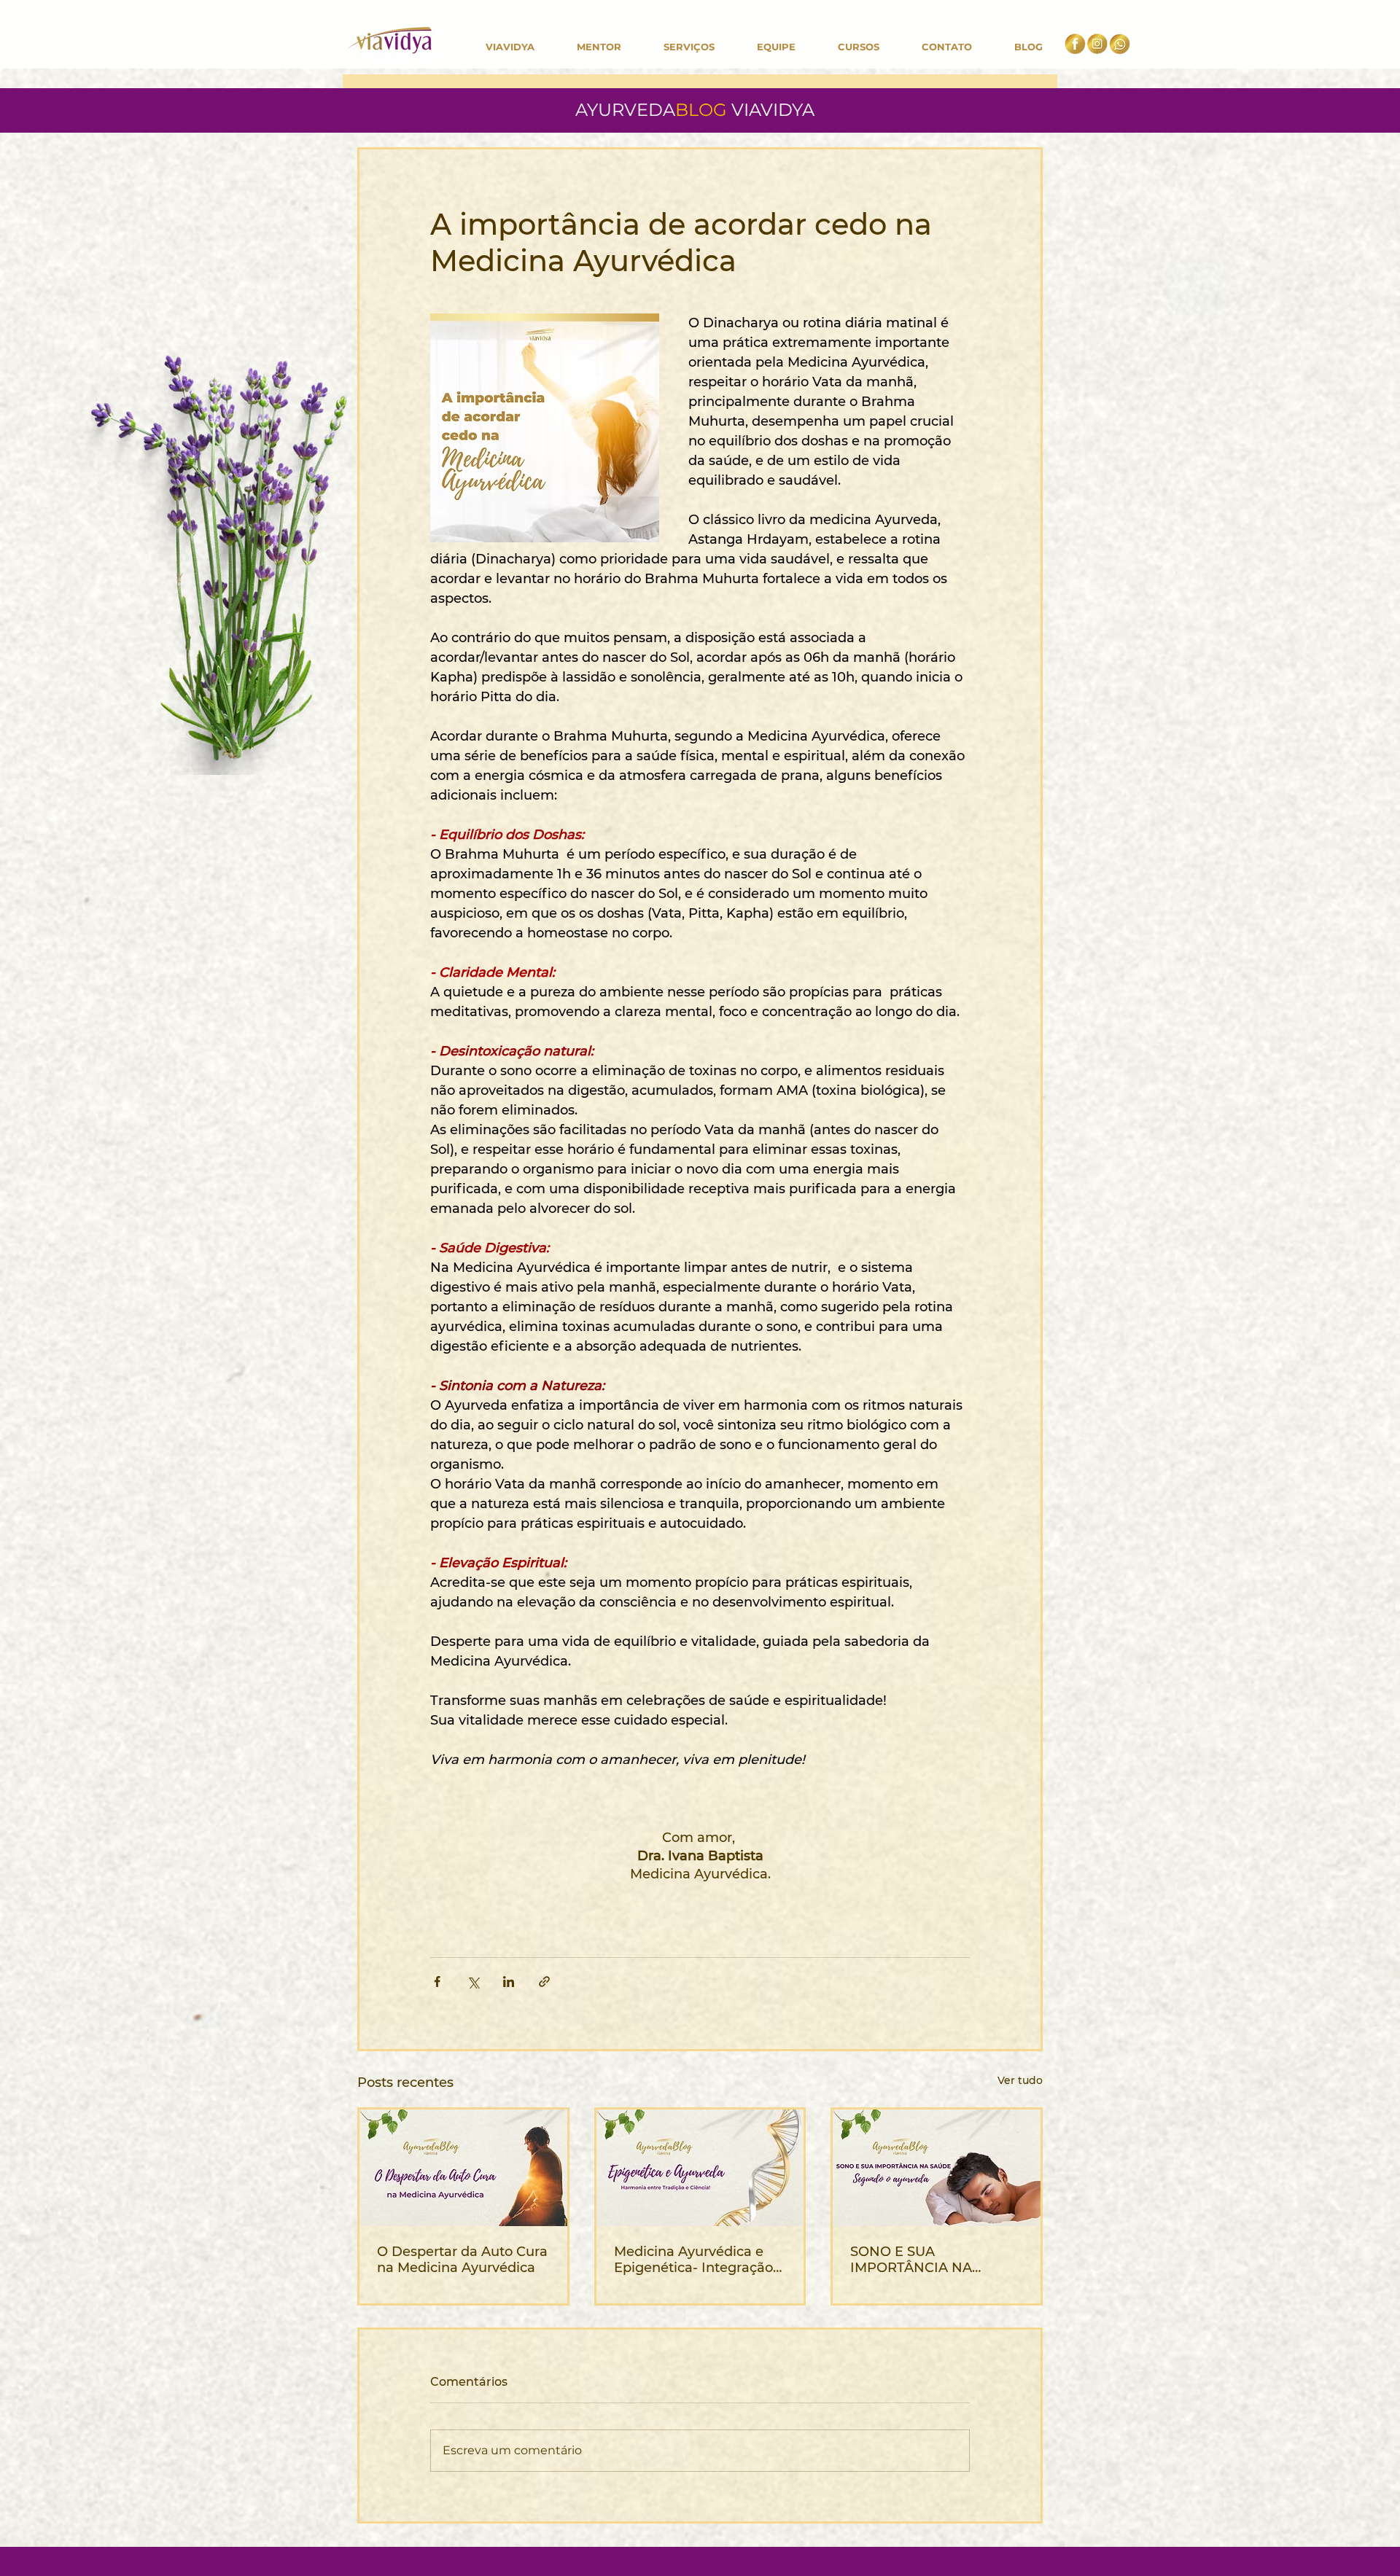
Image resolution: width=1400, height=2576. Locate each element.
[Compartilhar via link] (544, 1982)
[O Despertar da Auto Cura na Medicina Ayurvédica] (463, 2168)
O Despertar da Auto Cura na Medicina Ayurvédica (462, 2260)
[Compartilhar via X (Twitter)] (473, 1982)
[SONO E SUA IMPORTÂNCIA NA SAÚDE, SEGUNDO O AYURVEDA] (937, 2168)
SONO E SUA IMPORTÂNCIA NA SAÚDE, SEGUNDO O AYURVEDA (919, 2260)
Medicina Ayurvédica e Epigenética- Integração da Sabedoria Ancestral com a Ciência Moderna (693, 2260)
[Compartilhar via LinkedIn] (509, 1982)
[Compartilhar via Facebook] (437, 1982)
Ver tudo (1020, 2080)
